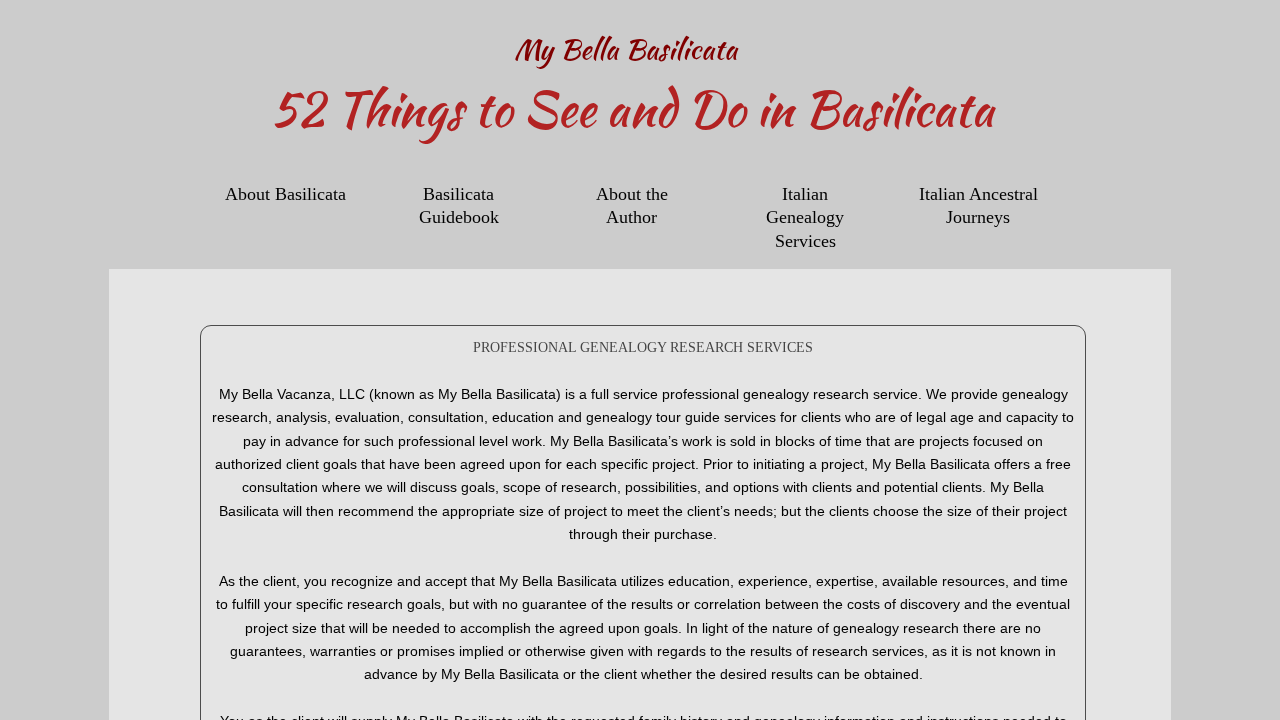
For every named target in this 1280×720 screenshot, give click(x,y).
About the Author (632, 205)
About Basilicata (285, 194)
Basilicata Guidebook (459, 205)
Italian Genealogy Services (805, 217)
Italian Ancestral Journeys (978, 205)
